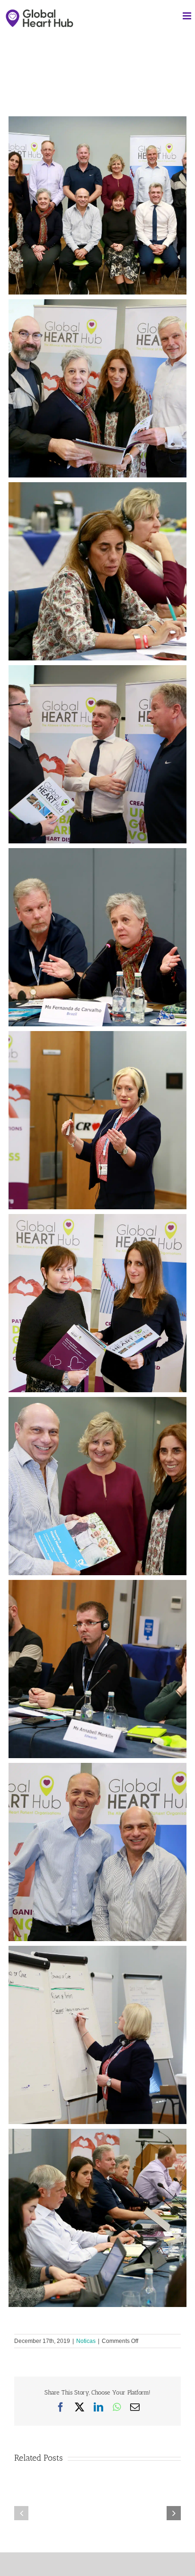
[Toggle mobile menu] (188, 16)
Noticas (86, 2341)
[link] (17, 100)
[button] (21, 2513)
